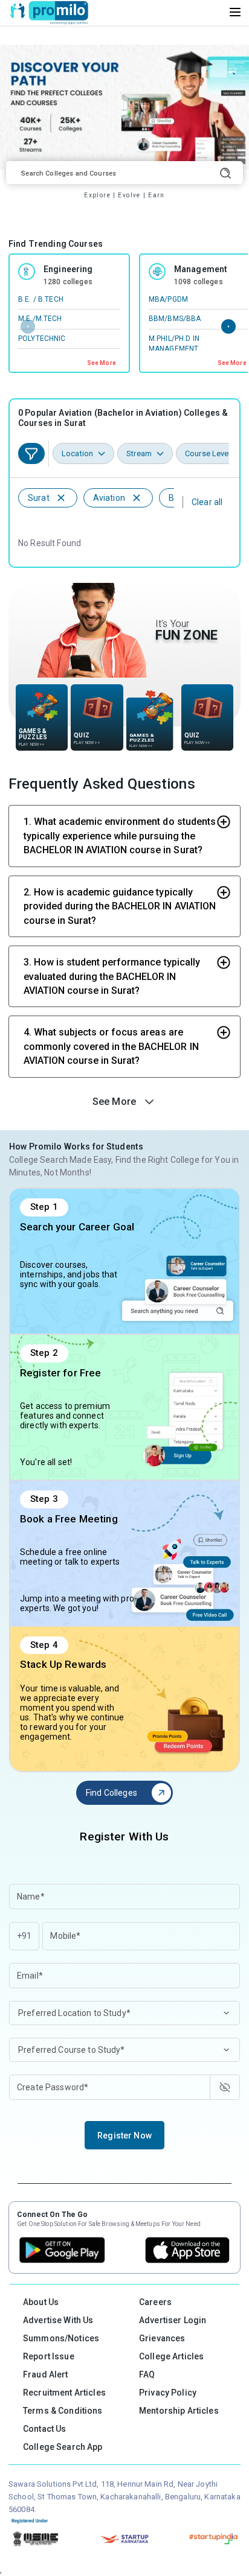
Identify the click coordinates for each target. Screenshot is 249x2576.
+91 (24, 1936)
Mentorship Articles (179, 2411)
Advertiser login (173, 2320)
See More (102, 363)
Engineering (68, 269)
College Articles (171, 2356)
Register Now (124, 2136)
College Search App (63, 2447)
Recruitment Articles (64, 2393)
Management (201, 269)
